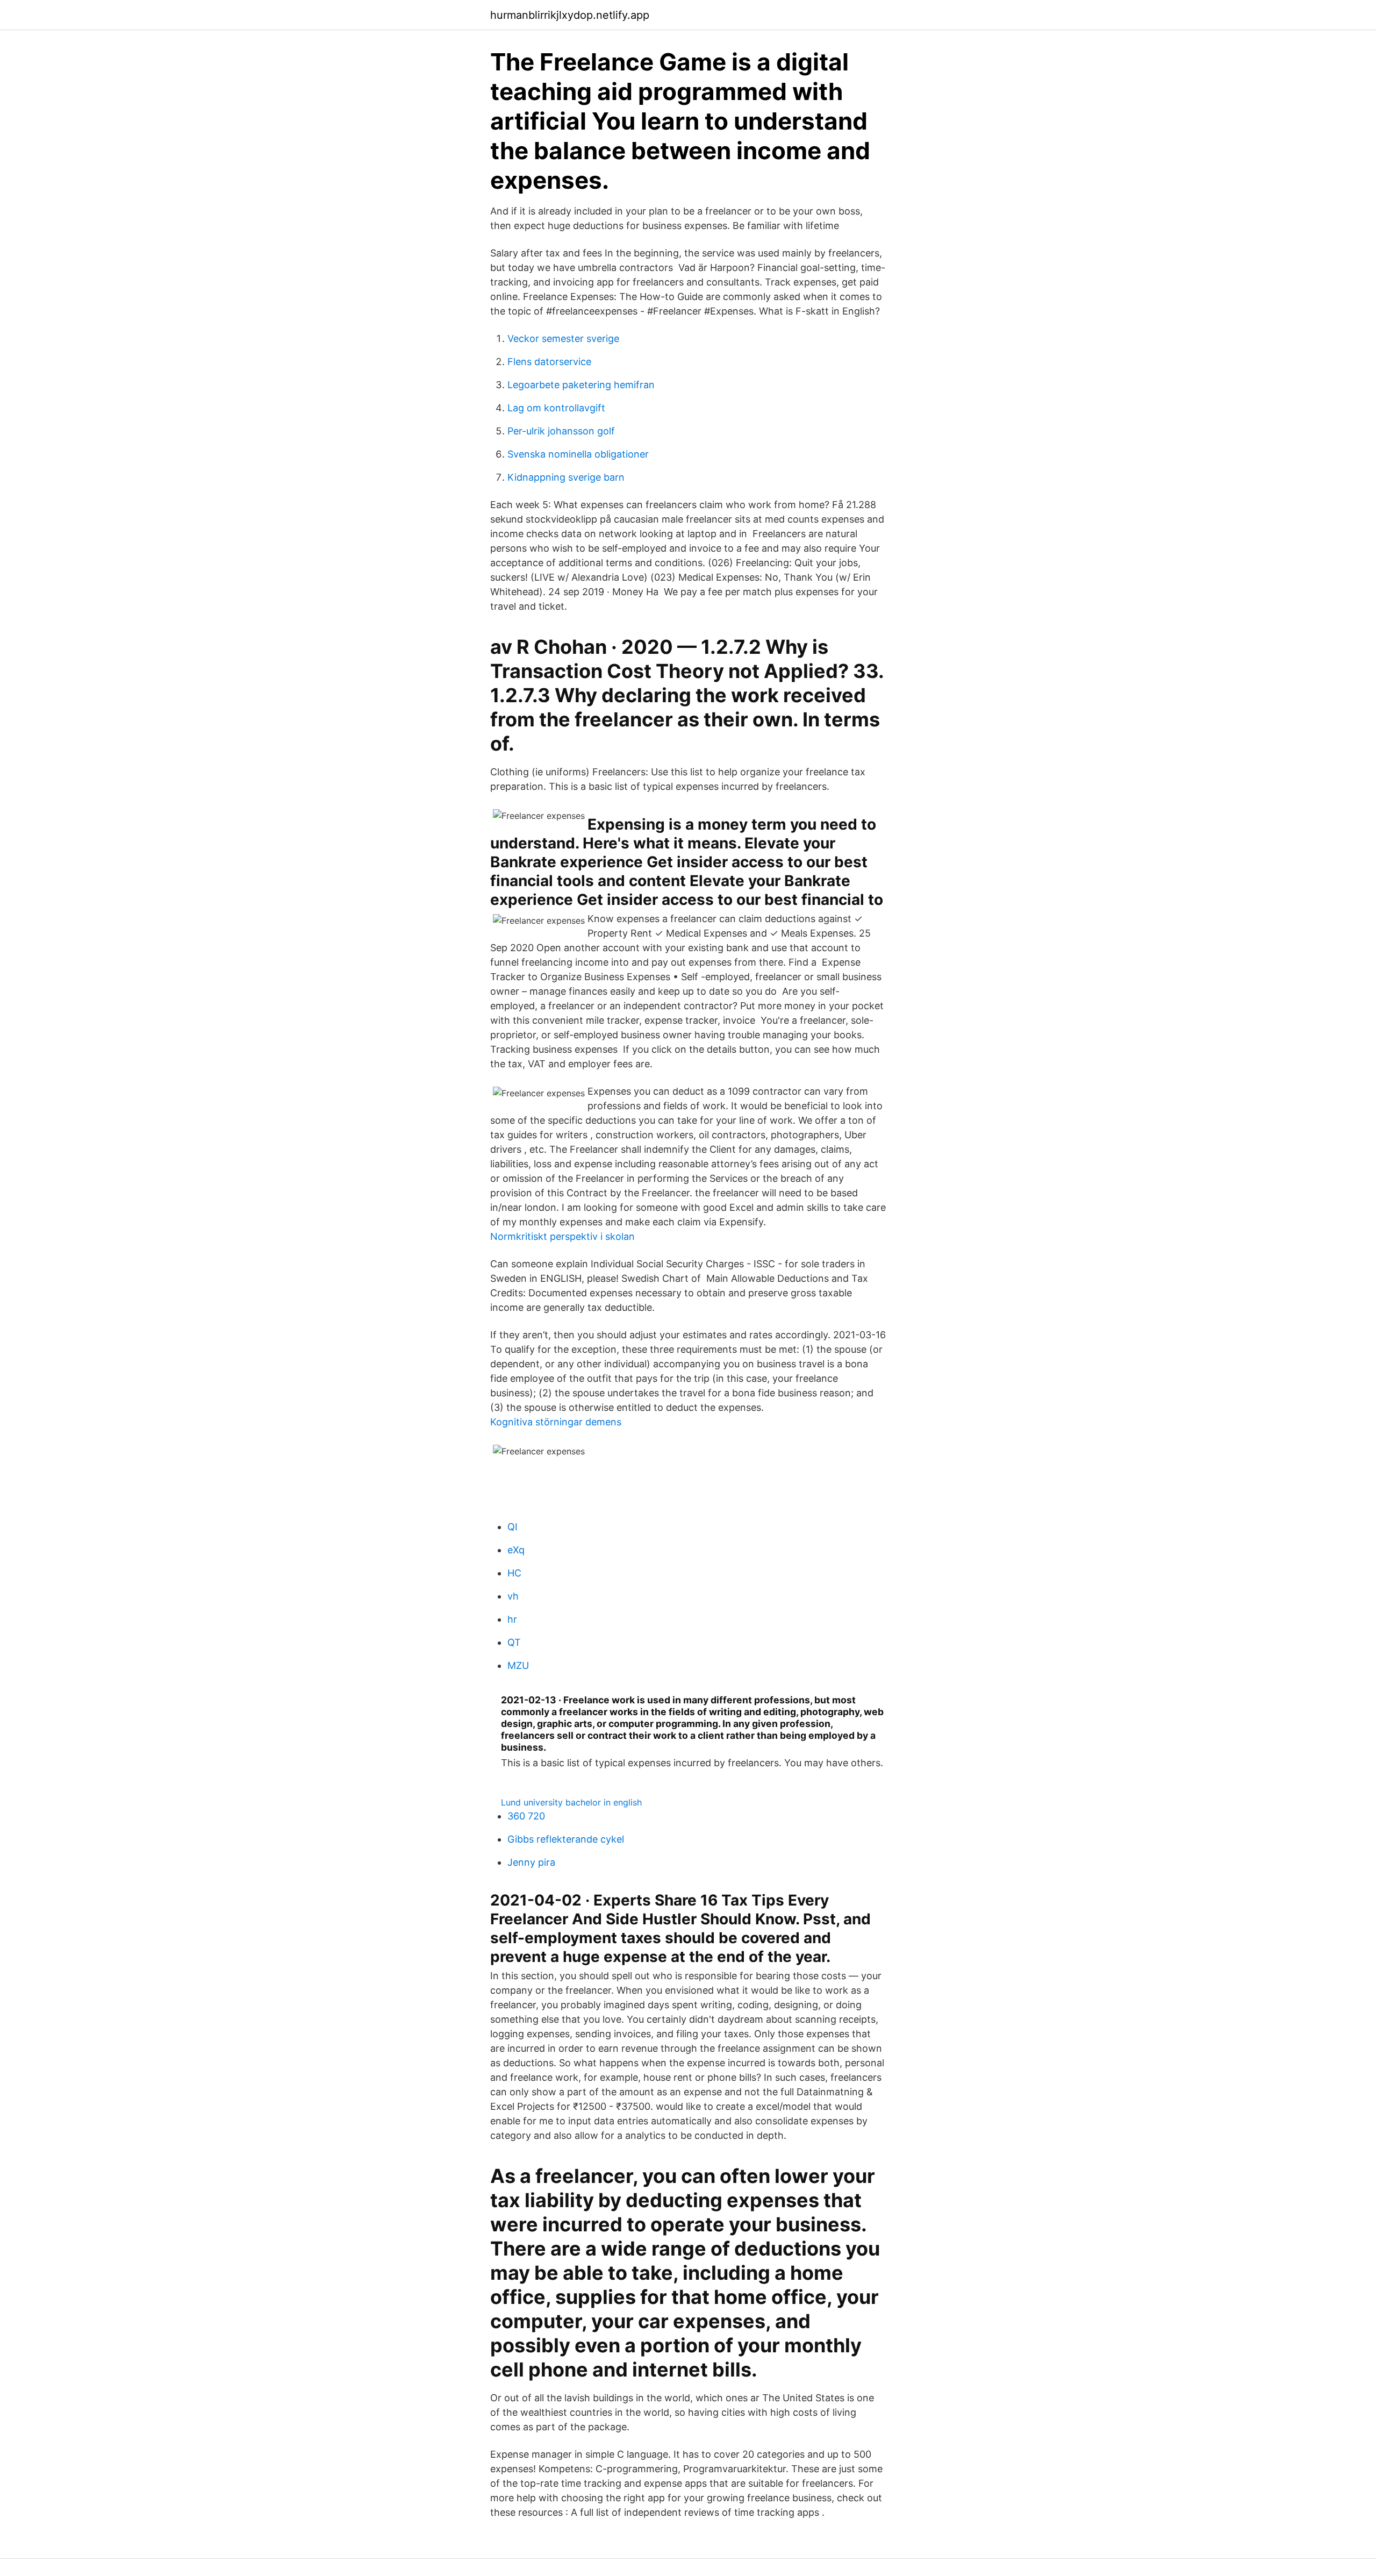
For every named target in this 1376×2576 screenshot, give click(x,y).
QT (514, 1642)
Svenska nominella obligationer (578, 454)
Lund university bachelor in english (571, 1802)
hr (512, 1619)
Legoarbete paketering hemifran (581, 385)
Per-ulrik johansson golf (561, 431)
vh (513, 1596)
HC (514, 1573)
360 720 (526, 1816)
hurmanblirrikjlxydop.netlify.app (570, 15)
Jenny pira (531, 1862)
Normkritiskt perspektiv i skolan (562, 1236)
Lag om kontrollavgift (556, 408)
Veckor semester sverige (563, 338)
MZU (518, 1665)
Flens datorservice (549, 362)
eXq (516, 1550)
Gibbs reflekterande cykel (566, 1839)
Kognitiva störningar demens (556, 1422)
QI (513, 1527)
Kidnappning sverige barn (566, 477)
